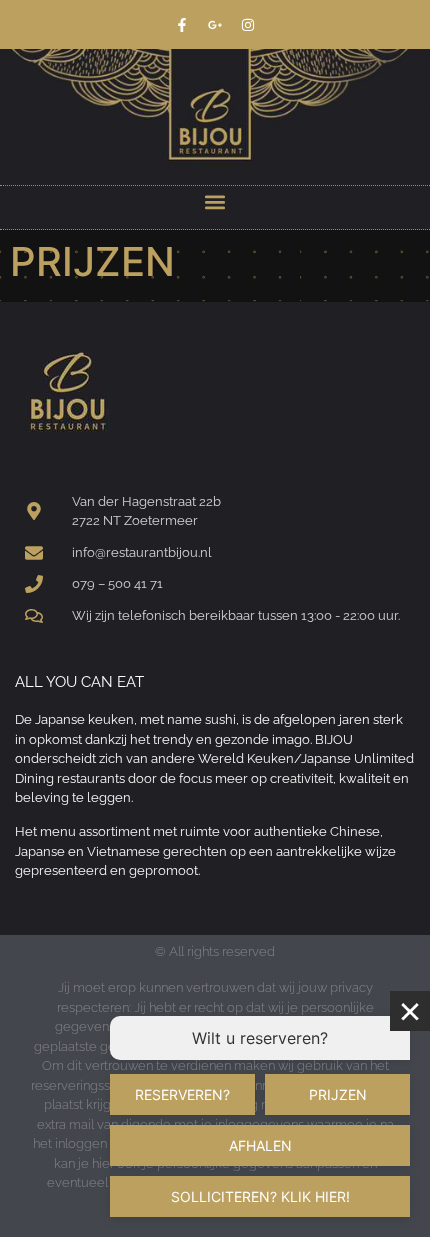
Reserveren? (182, 1094)
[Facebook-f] (182, 25)
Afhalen (260, 1145)
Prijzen (338, 1094)
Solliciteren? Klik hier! (260, 1196)
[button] (215, 202)
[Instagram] (248, 25)
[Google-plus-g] (215, 25)
